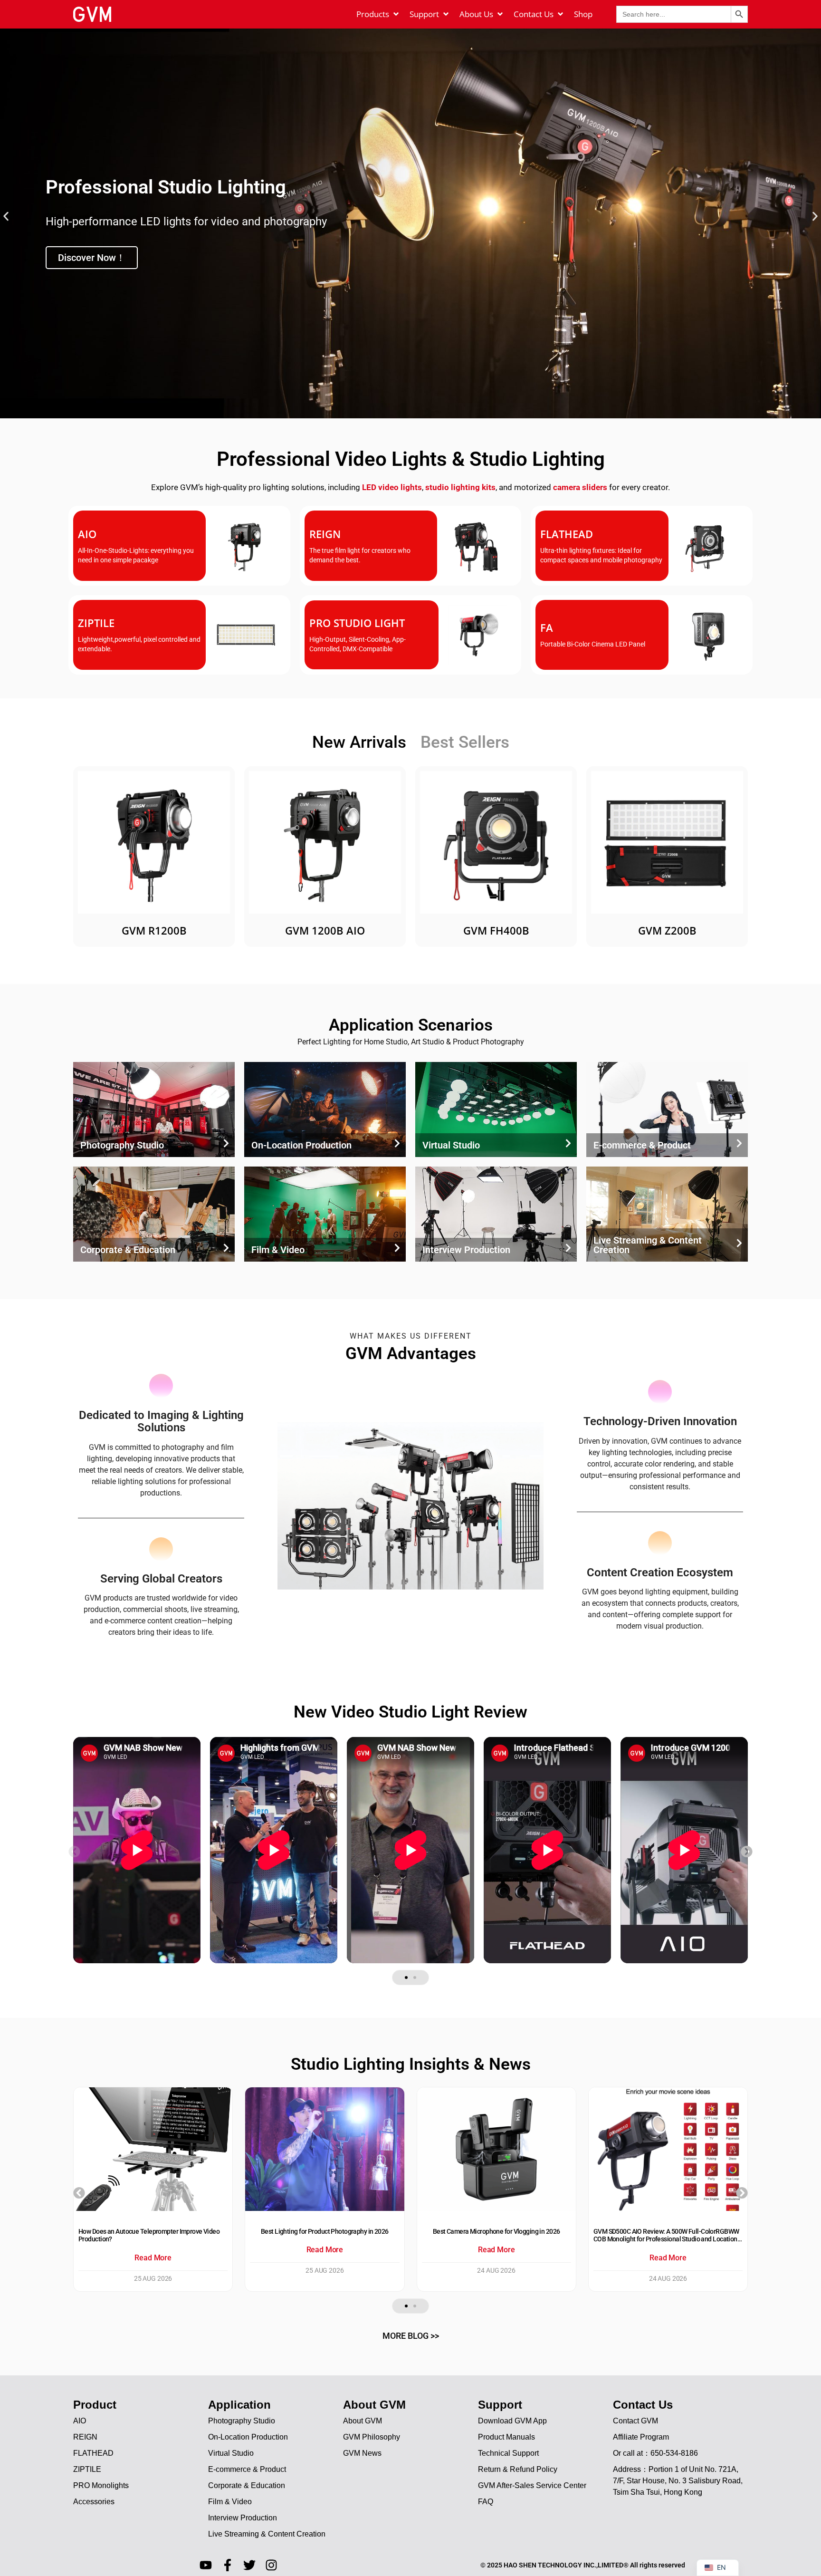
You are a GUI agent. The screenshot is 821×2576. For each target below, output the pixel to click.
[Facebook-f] (228, 2565)
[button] (6, 217)
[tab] (359, 743)
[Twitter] (249, 2565)
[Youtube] (206, 2565)
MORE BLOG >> (411, 2336)
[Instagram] (271, 2565)
